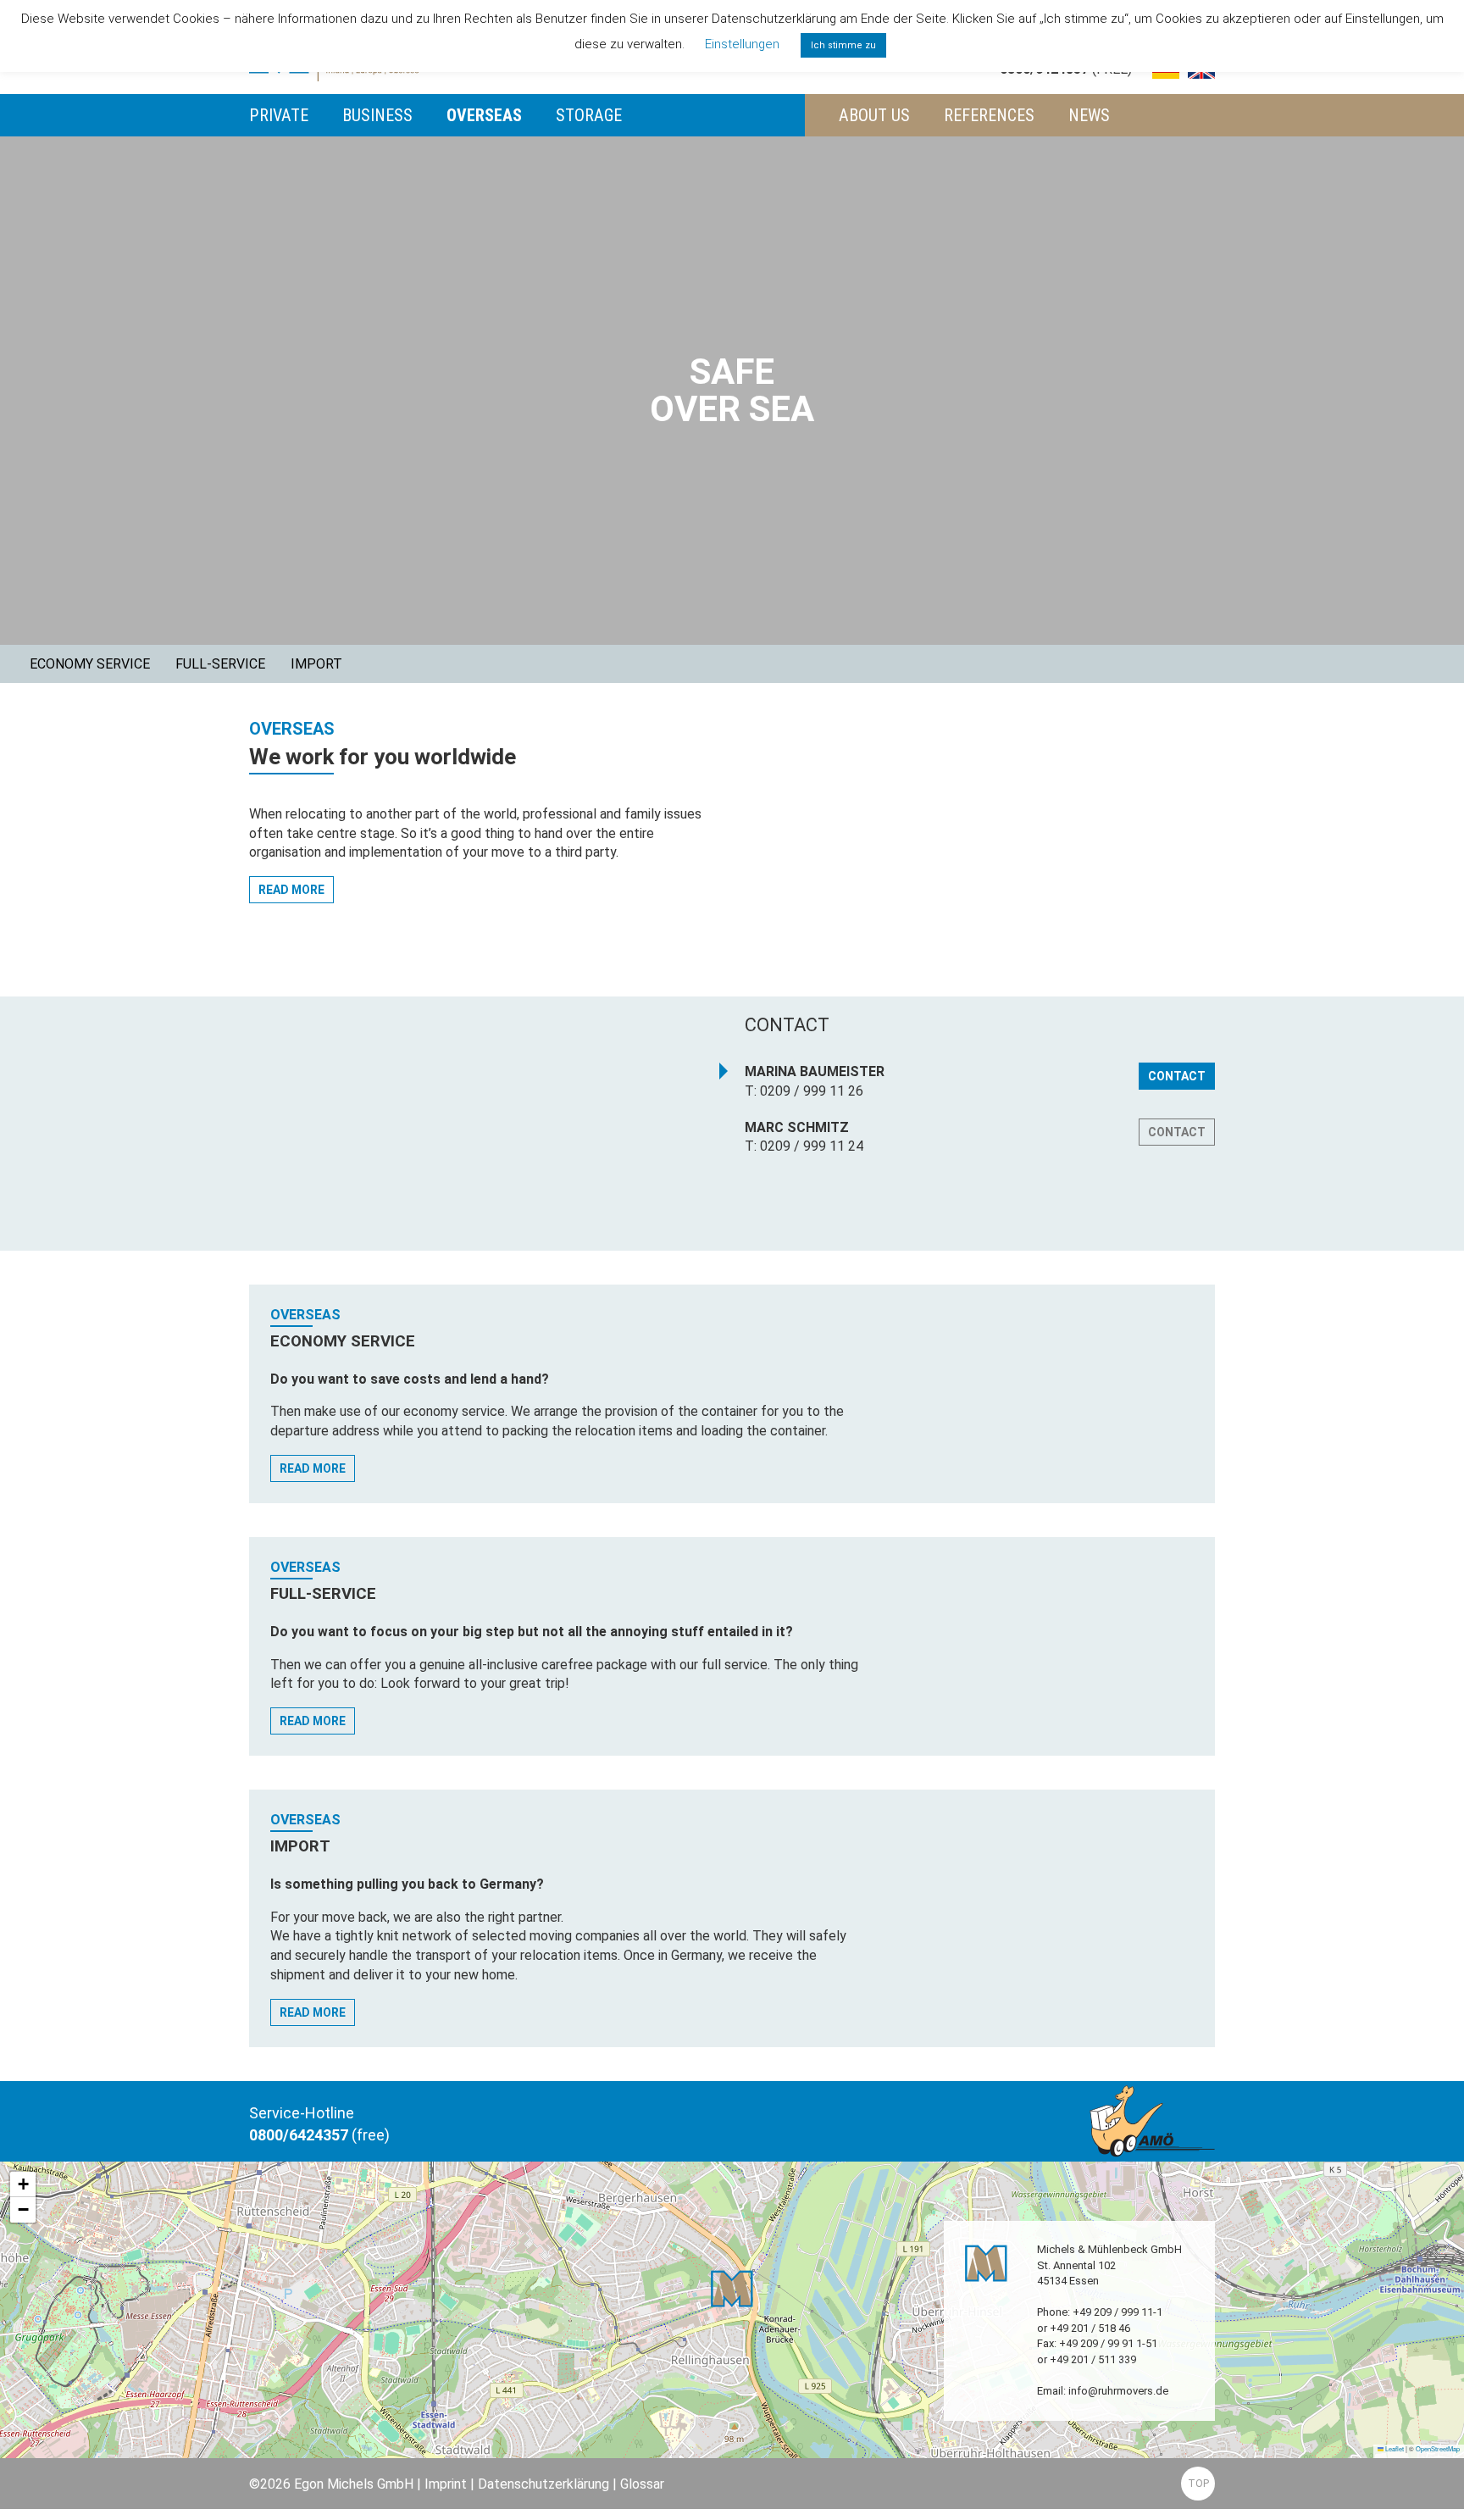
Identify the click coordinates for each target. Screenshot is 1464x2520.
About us (874, 115)
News (1089, 115)
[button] (732, 2289)
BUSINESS (377, 115)
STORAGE (589, 115)
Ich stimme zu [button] (843, 45)
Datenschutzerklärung (543, 2484)
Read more (313, 1468)
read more (291, 890)
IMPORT (316, 664)
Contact (1177, 1076)
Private (279, 115)
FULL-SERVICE (220, 664)
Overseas (484, 115)
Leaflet (1394, 2448)
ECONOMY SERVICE (90, 664)
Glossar (642, 2484)
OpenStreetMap (1438, 2448)
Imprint (446, 2484)
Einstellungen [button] (742, 44)
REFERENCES (989, 115)
